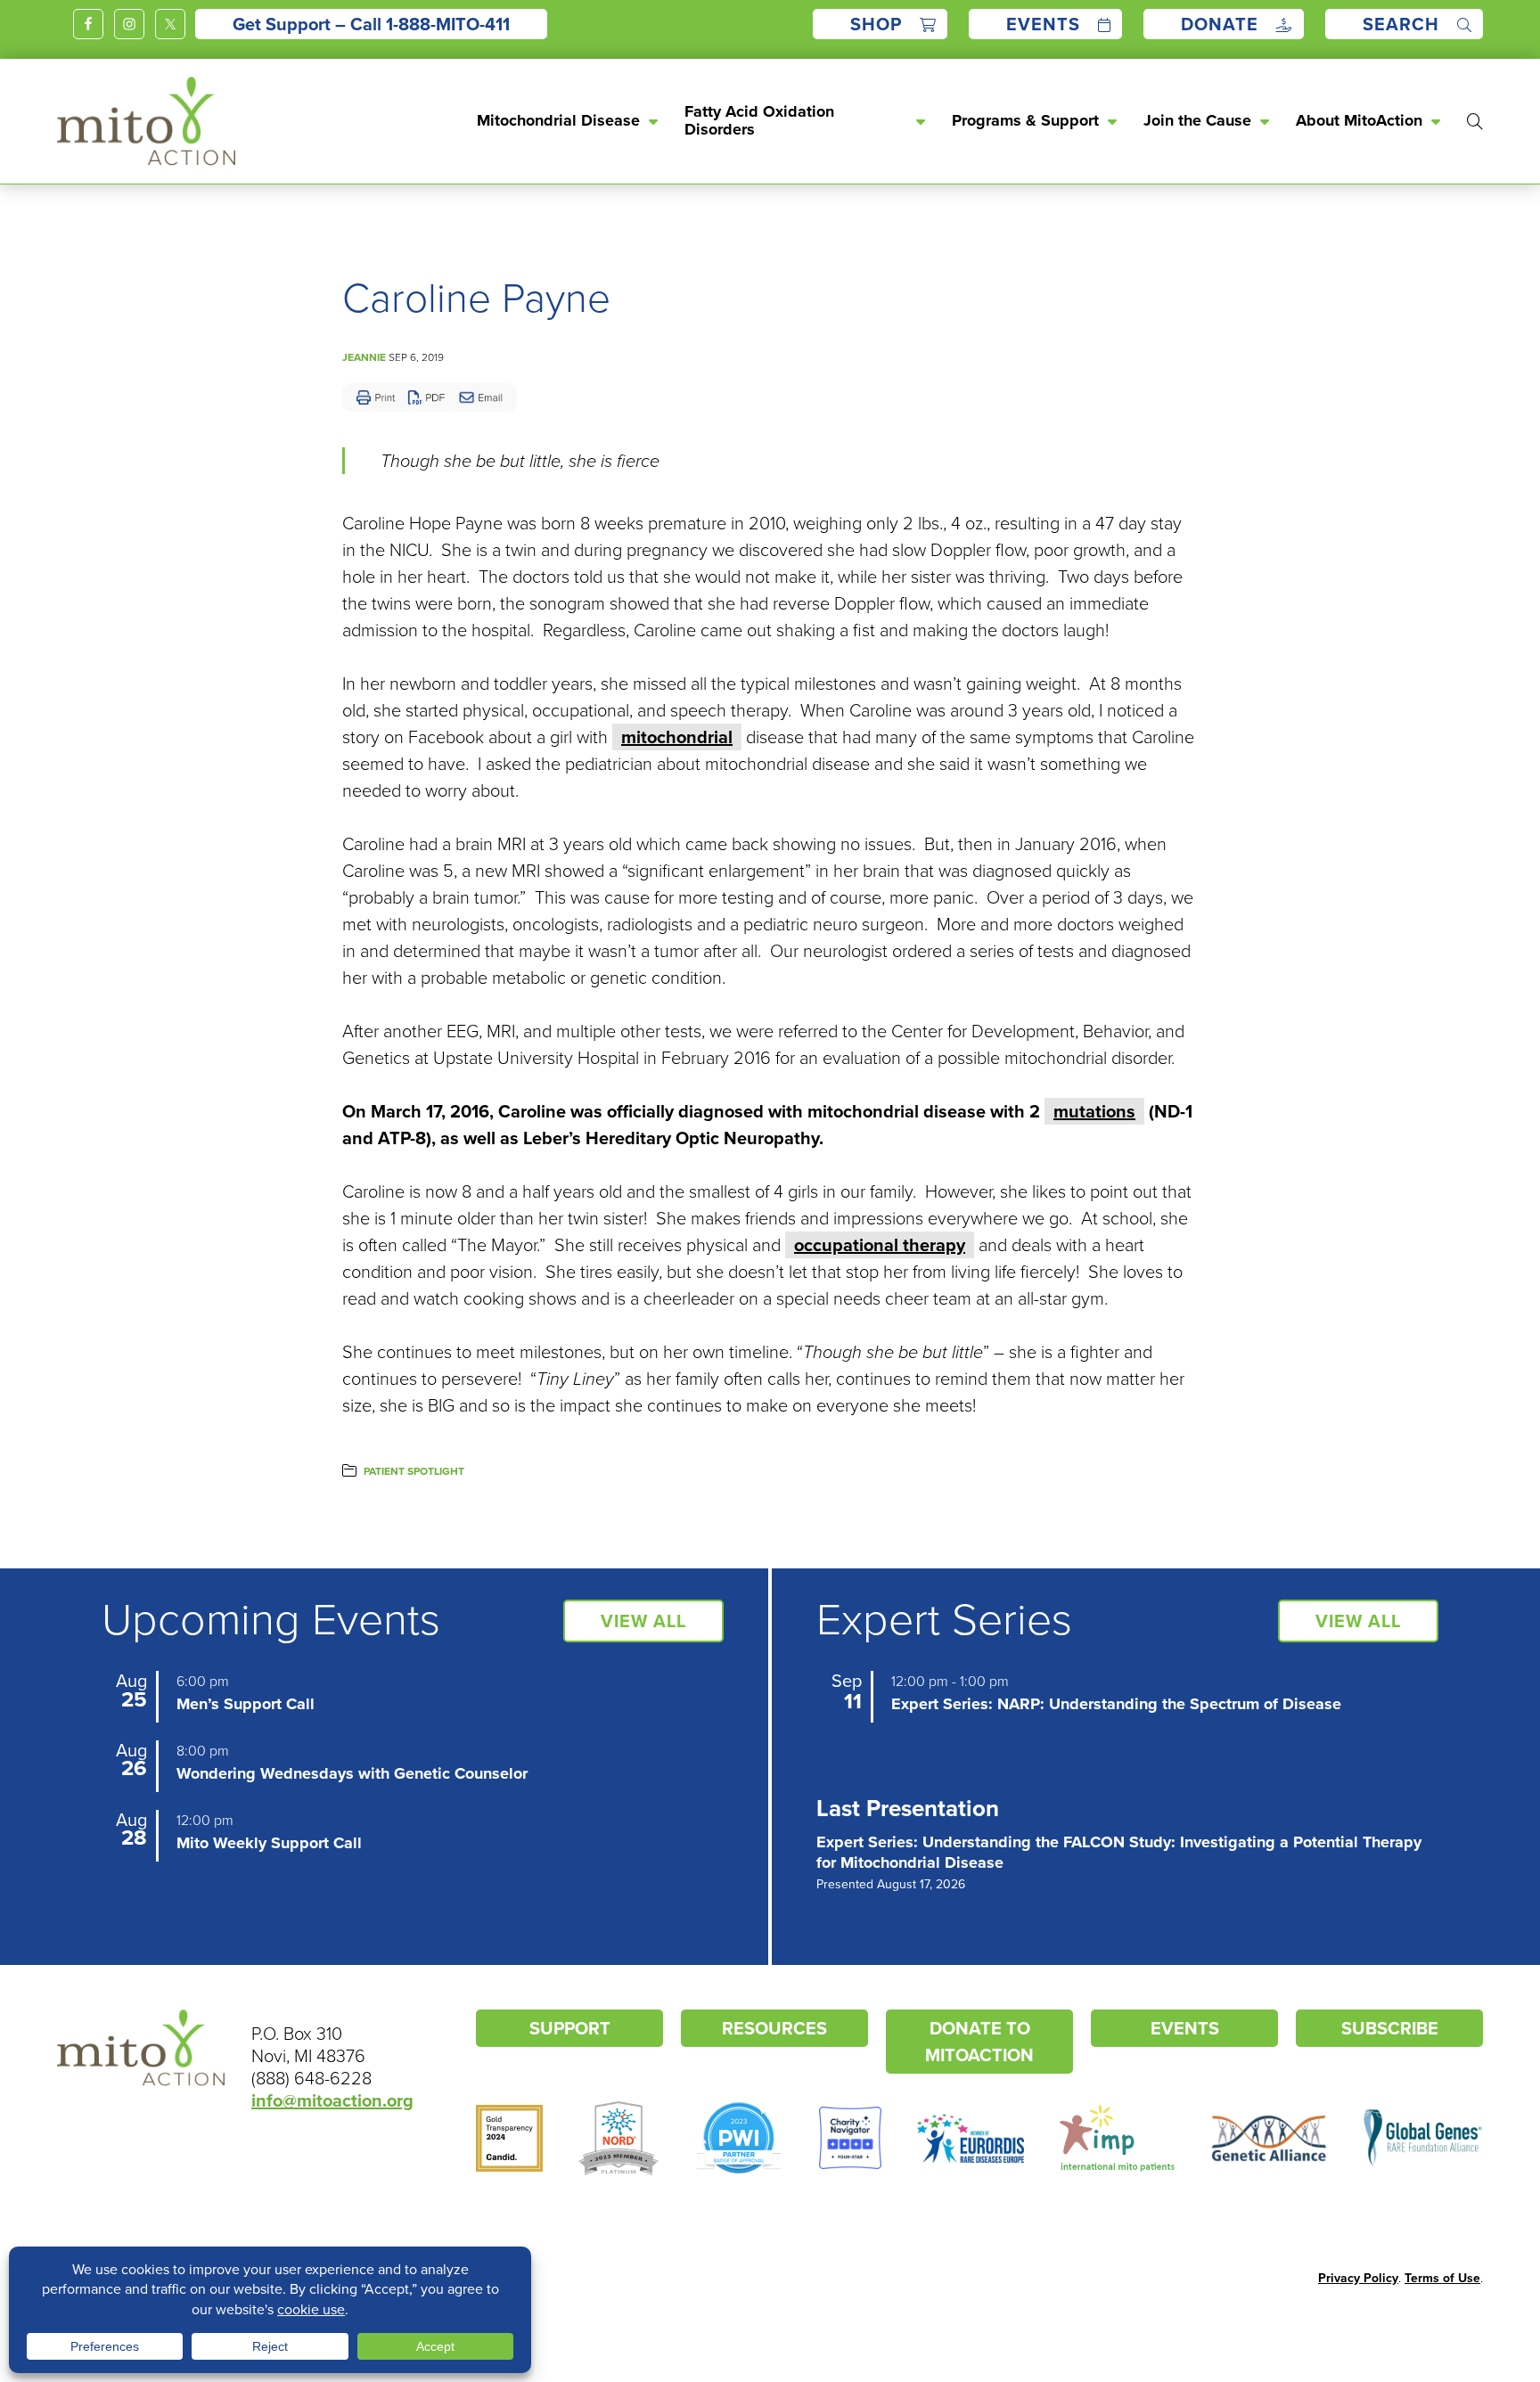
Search (1401, 24)
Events (1043, 24)
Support (570, 2028)
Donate (1220, 24)
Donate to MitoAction (979, 2042)
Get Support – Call (371, 24)
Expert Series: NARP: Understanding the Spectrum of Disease (1116, 1704)
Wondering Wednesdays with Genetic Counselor (352, 1773)
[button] (1466, 121)
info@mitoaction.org (332, 2100)
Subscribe (1390, 2028)
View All (643, 1621)
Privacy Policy (1358, 2278)
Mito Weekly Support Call (269, 1843)
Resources (774, 2028)
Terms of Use (1442, 2278)
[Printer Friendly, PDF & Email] (430, 397)
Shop (876, 24)
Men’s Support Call (246, 1704)
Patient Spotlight (414, 1471)
